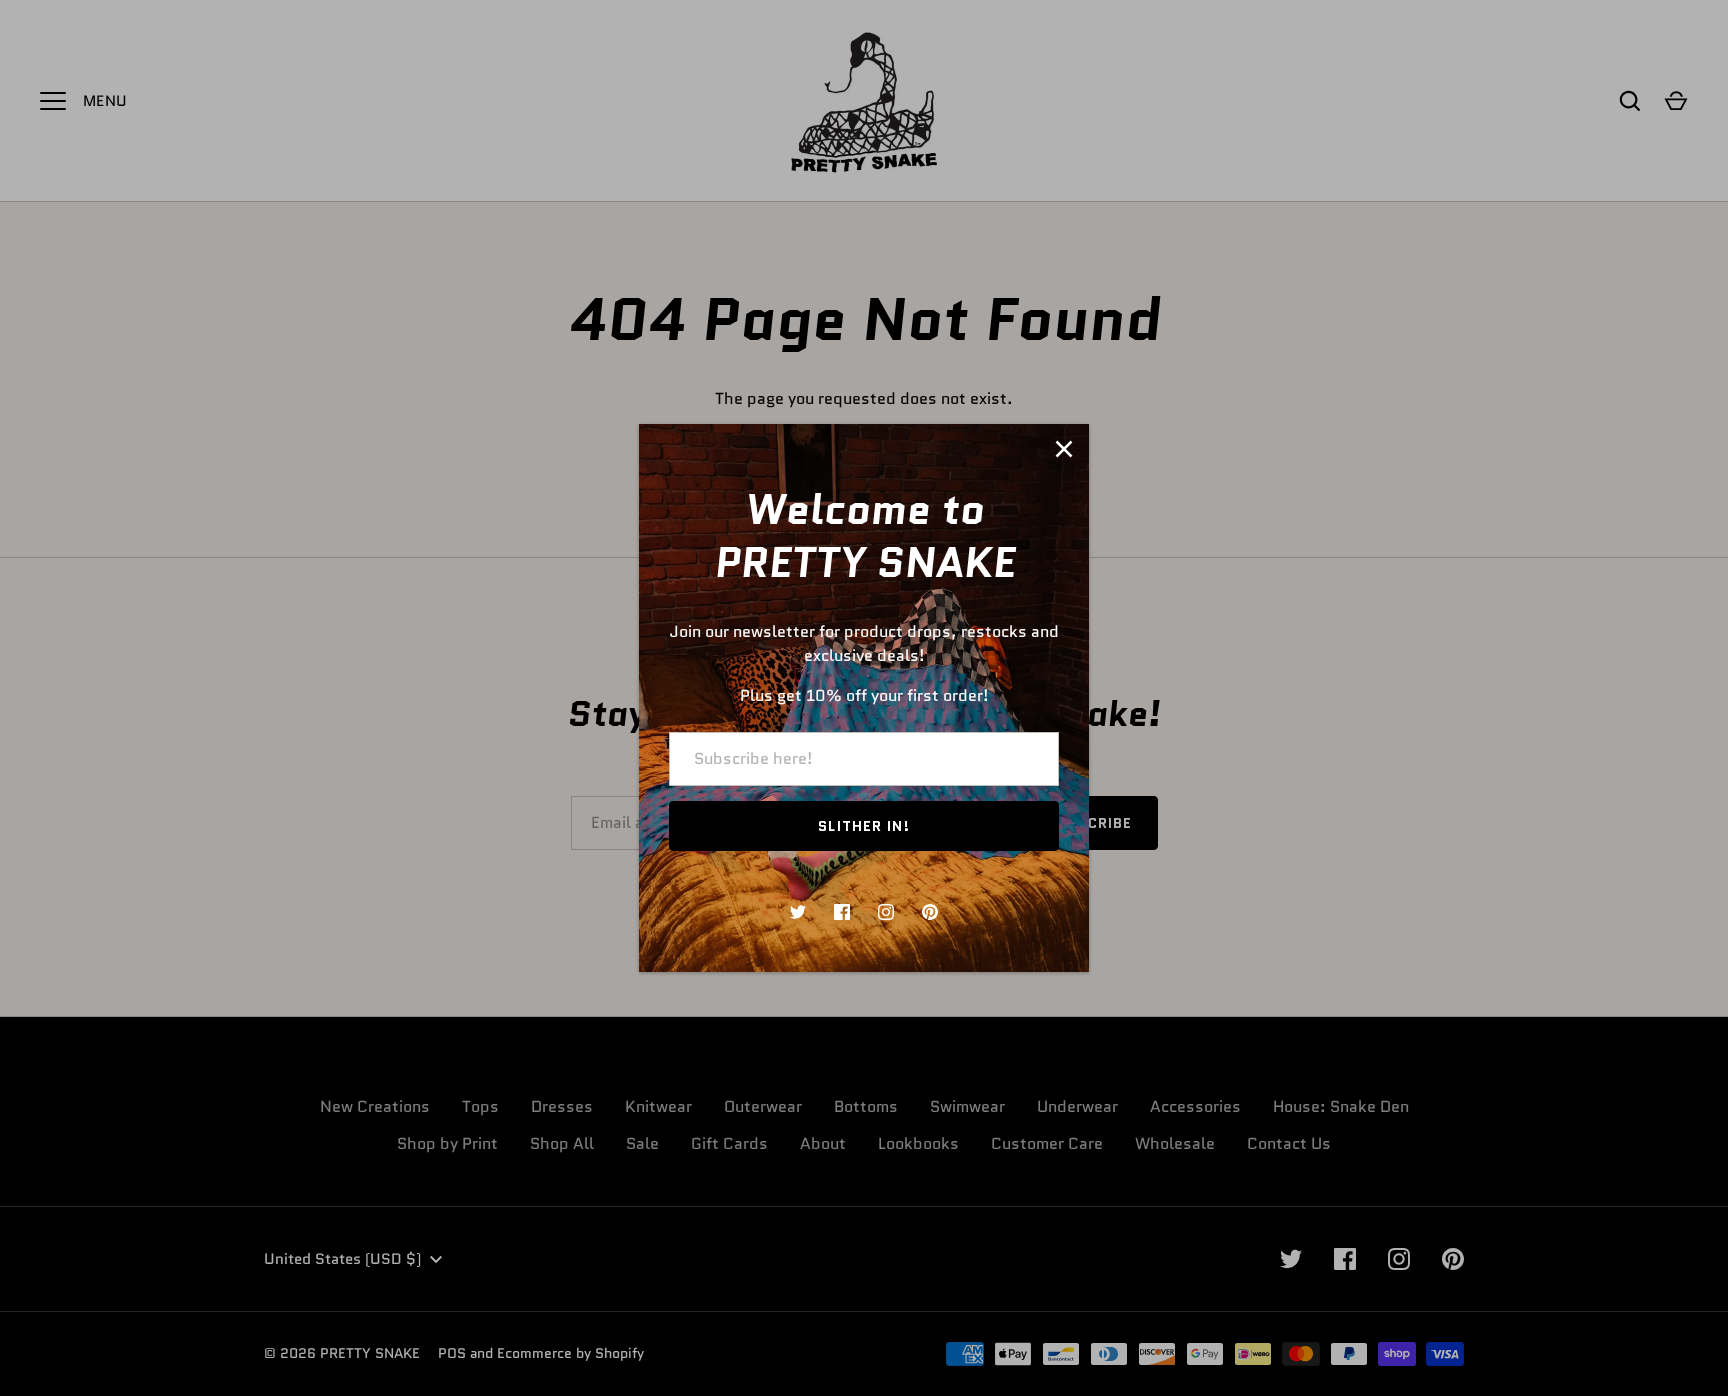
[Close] (1064, 449)
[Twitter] (798, 912)
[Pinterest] (930, 912)
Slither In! (863, 826)
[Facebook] (842, 912)
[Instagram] (886, 912)
